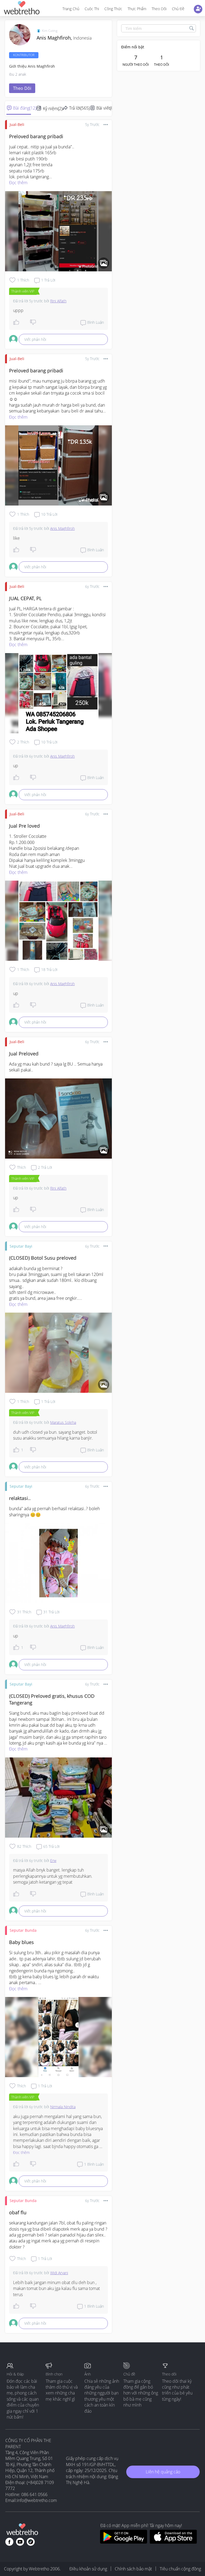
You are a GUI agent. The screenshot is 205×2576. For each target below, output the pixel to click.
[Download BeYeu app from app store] (173, 2542)
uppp (18, 310)
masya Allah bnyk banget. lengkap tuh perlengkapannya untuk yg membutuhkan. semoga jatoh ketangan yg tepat (53, 1876)
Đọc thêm (18, 183)
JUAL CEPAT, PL (25, 598)
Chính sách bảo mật (133, 2569)
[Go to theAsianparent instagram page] (31, 2542)
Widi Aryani (59, 2273)
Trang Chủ (71, 9)
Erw (53, 1860)
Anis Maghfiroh (62, 528)
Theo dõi (159, 9)
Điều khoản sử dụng (88, 2569)
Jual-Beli (17, 124)
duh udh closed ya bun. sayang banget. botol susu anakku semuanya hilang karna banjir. (56, 1435)
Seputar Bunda (23, 1930)
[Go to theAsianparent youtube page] (20, 2542)
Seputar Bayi (21, 1246)
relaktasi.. (20, 1498)
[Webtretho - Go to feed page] (21, 9)
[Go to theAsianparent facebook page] (9, 2542)
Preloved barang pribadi (36, 136)
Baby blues (21, 1942)
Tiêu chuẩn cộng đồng (180, 2569)
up (16, 766)
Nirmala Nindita (63, 2107)
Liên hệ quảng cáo (163, 2472)
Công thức (113, 9)
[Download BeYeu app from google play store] (123, 2542)
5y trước (92, 124)
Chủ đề (178, 9)
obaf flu (18, 2212)
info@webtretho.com (37, 2500)
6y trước (92, 586)
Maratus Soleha (63, 1422)
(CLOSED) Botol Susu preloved (43, 1258)
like (16, 538)
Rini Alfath (58, 301)
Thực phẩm (137, 9)
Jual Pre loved (24, 826)
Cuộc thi (92, 9)
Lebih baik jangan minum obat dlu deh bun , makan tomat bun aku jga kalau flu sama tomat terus (57, 2288)
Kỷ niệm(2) (53, 109)
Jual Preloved (24, 1054)
